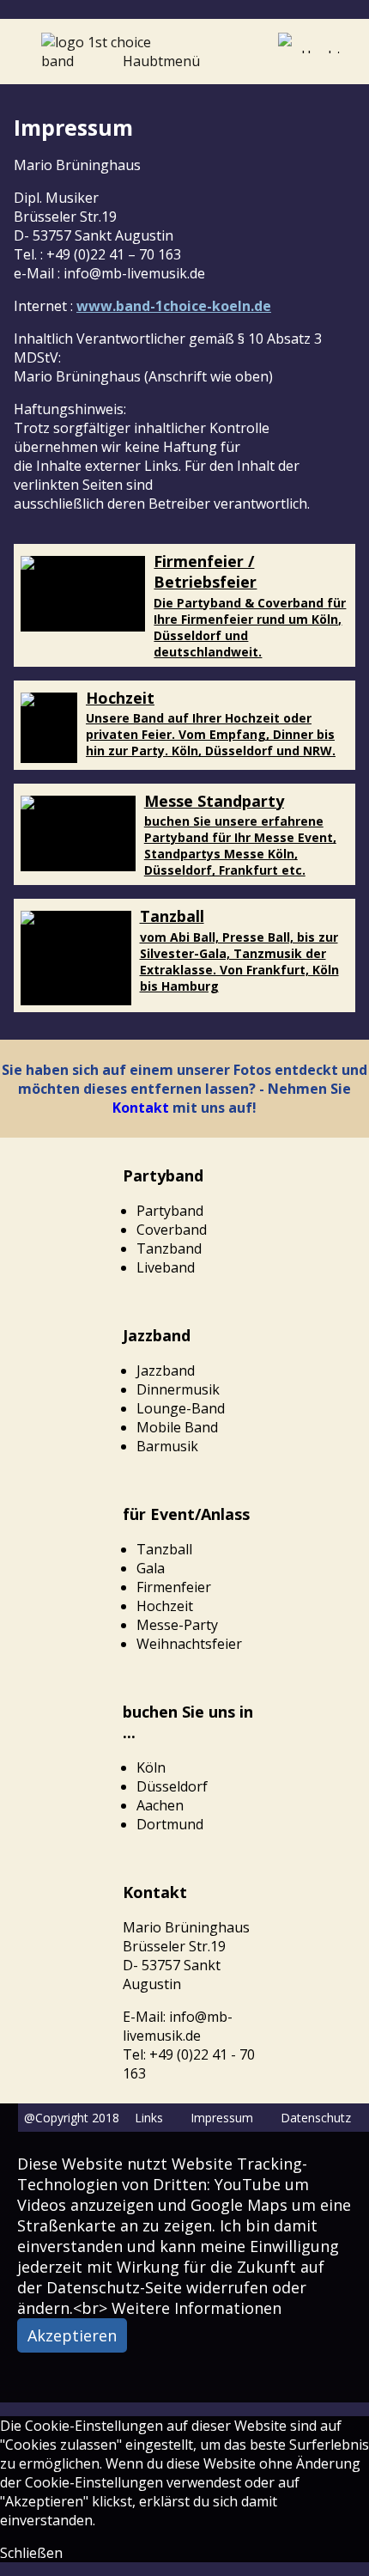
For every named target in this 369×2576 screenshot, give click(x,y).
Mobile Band (177, 1427)
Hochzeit (120, 698)
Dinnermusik (178, 1389)
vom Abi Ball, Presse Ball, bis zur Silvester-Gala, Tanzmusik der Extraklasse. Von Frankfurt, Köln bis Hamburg (239, 961)
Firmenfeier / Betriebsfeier (205, 571)
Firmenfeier (174, 1587)
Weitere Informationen (197, 2308)
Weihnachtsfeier (189, 1644)
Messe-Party (177, 1625)
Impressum (222, 2118)
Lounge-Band (181, 1408)
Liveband (166, 1267)
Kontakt (141, 1108)
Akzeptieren (72, 2335)
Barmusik (167, 1446)
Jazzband (166, 1370)
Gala (151, 1568)
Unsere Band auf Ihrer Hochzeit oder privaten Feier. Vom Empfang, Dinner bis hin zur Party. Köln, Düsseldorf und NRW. (211, 734)
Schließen (31, 2553)
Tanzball (172, 916)
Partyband (170, 1211)
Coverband (172, 1230)
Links (149, 2118)
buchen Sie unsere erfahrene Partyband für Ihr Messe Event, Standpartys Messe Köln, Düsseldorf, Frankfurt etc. (240, 845)
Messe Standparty (214, 801)
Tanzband (169, 1248)
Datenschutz (316, 2118)
